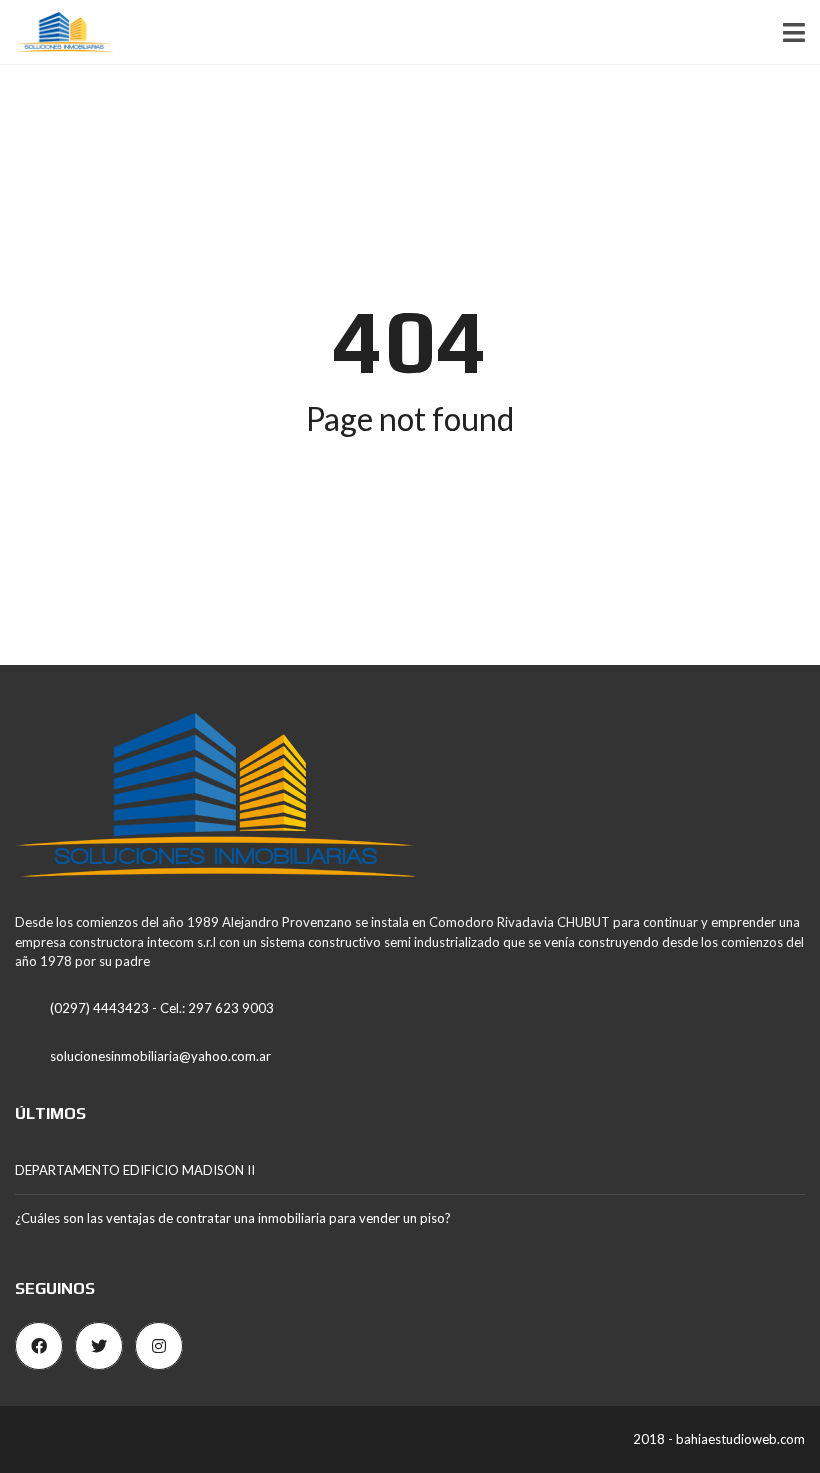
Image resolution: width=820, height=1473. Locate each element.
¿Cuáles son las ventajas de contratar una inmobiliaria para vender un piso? (233, 1218)
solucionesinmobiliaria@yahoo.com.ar (160, 1056)
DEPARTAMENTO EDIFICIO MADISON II (135, 1170)
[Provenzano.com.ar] (56, 32)
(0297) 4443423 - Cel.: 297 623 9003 (162, 1008)
